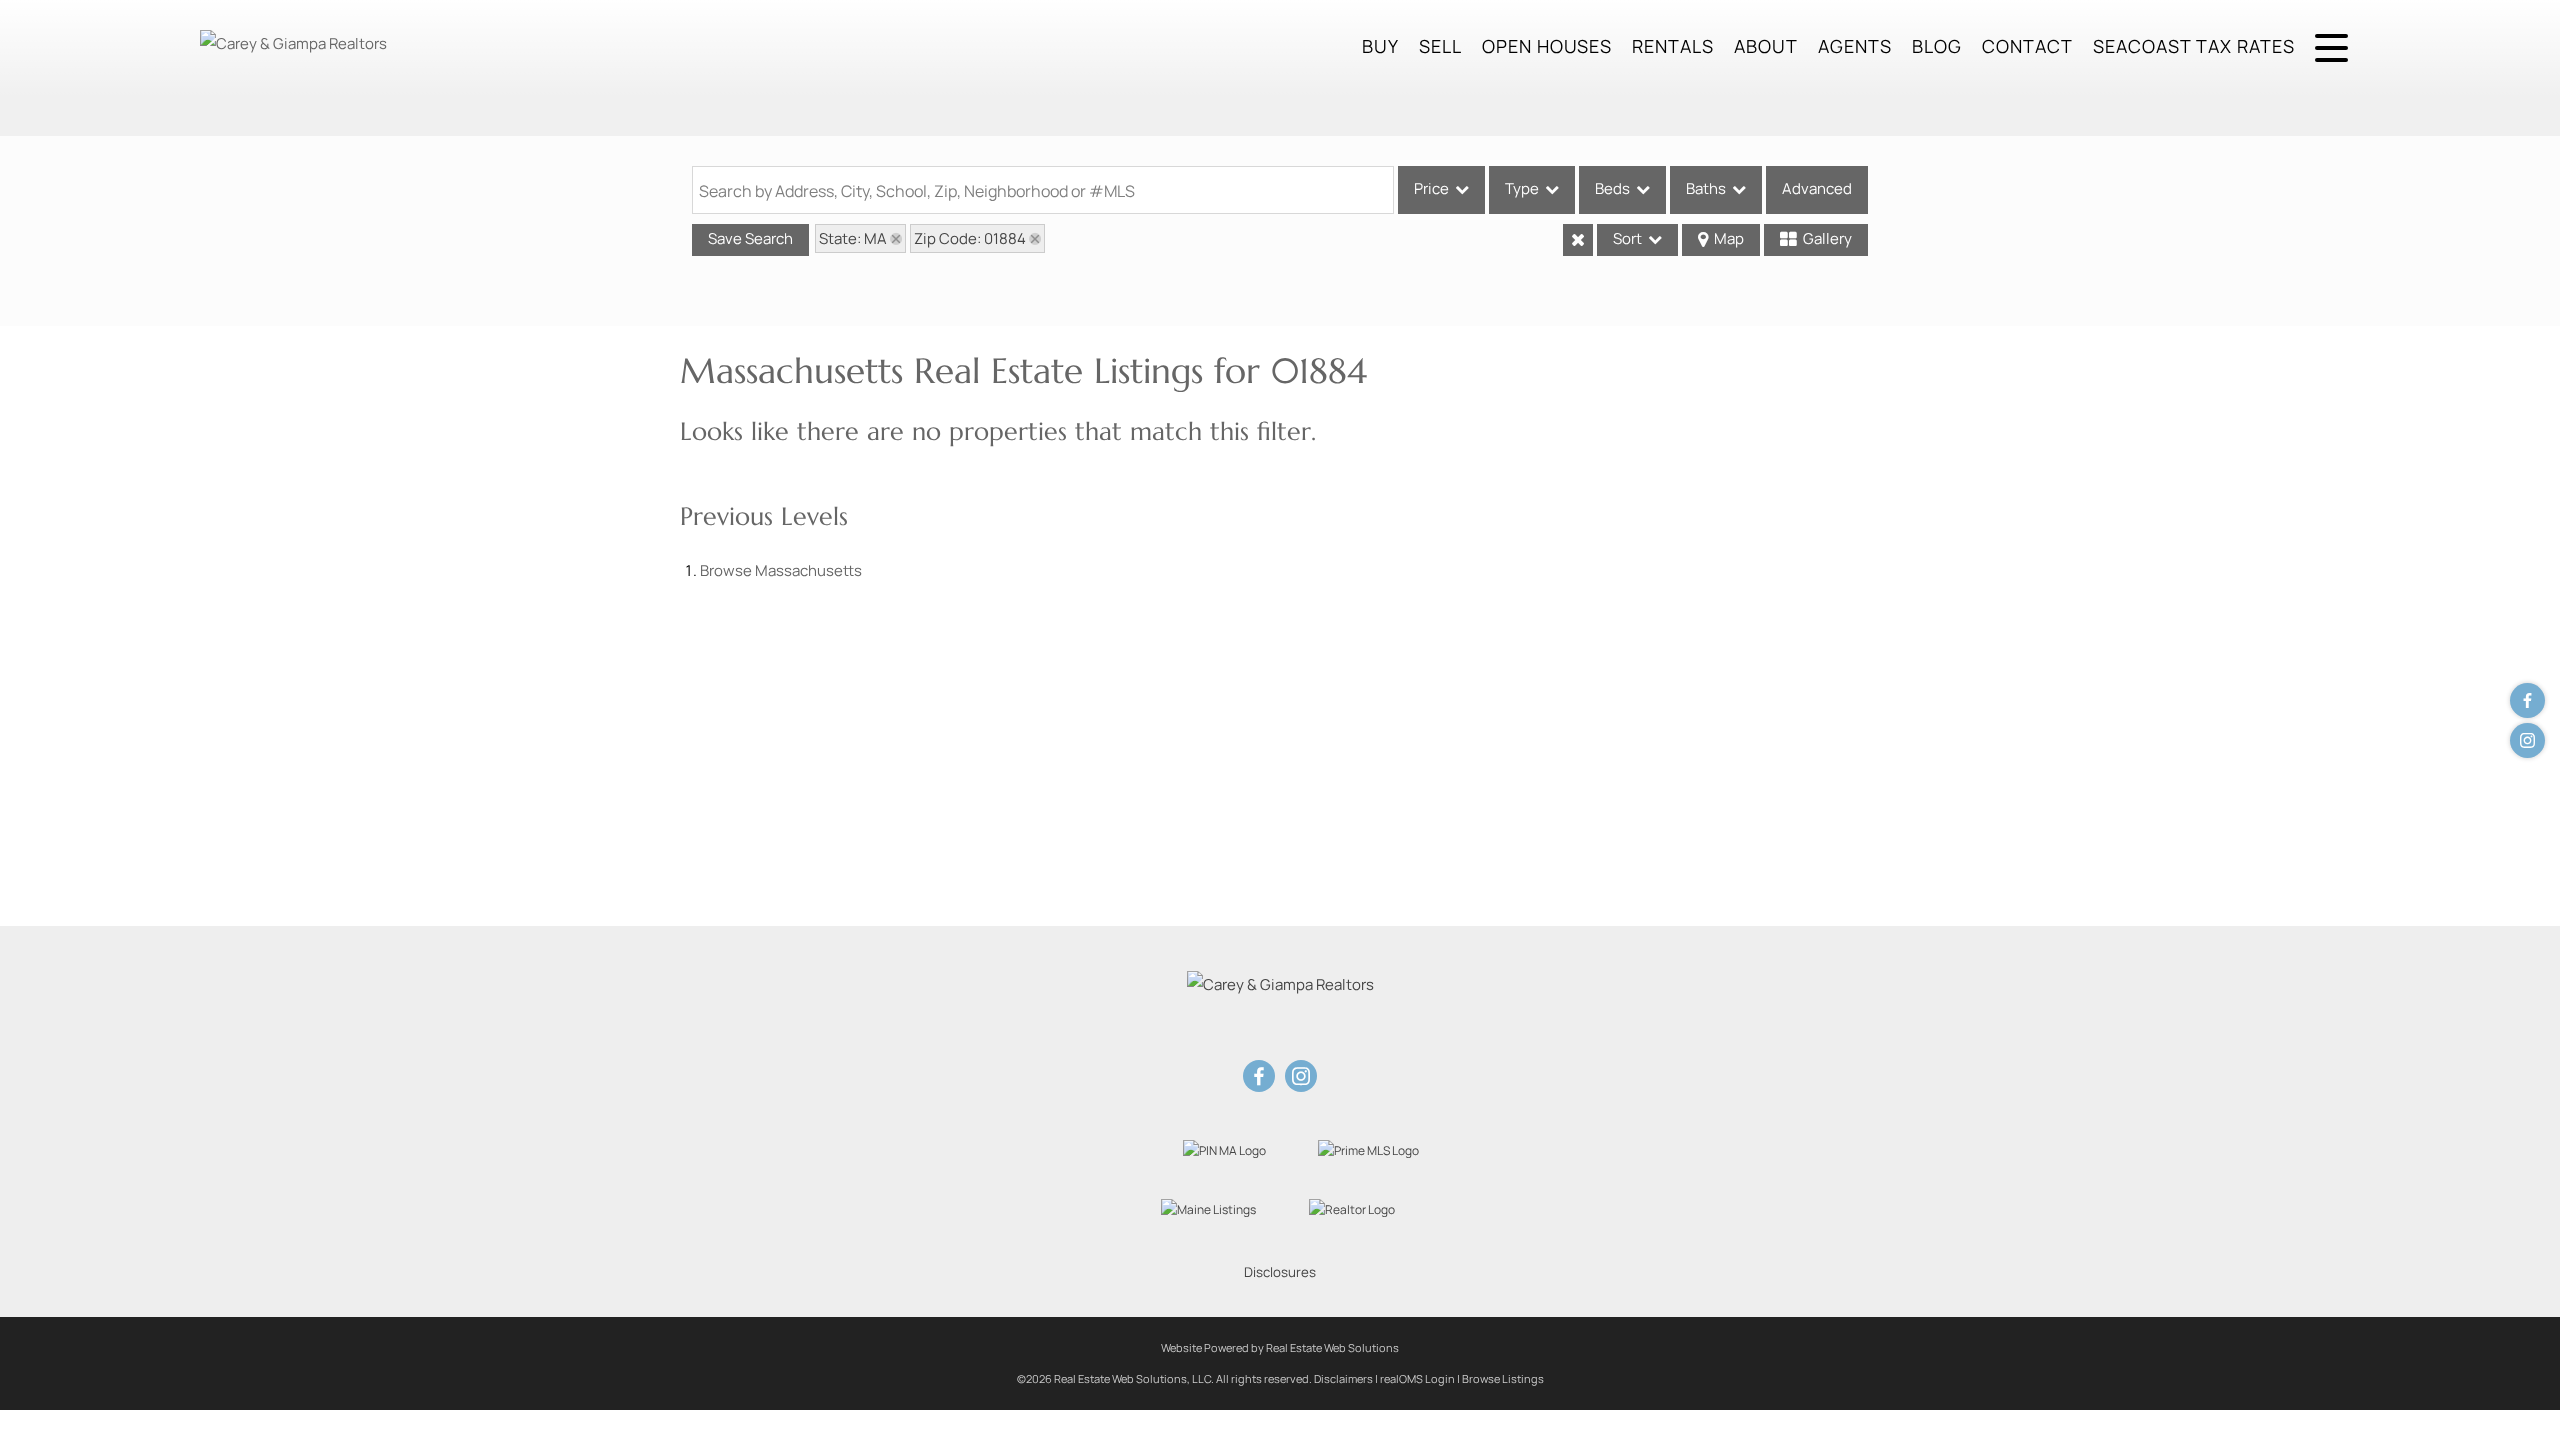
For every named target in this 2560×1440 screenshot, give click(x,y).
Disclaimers (1343, 1378)
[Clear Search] (1578, 240)
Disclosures (1280, 1272)
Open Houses (1547, 46)
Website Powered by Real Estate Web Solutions (1280, 1347)
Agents (1855, 46)
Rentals (1673, 46)
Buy (1380, 46)
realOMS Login (1417, 1378)
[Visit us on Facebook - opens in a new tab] (2527, 700)
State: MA (853, 238)
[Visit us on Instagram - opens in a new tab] (2527, 740)
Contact (2027, 46)
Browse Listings (1503, 1378)
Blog (1937, 46)
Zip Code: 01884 (970, 238)
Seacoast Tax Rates (2194, 46)
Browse (781, 570)
